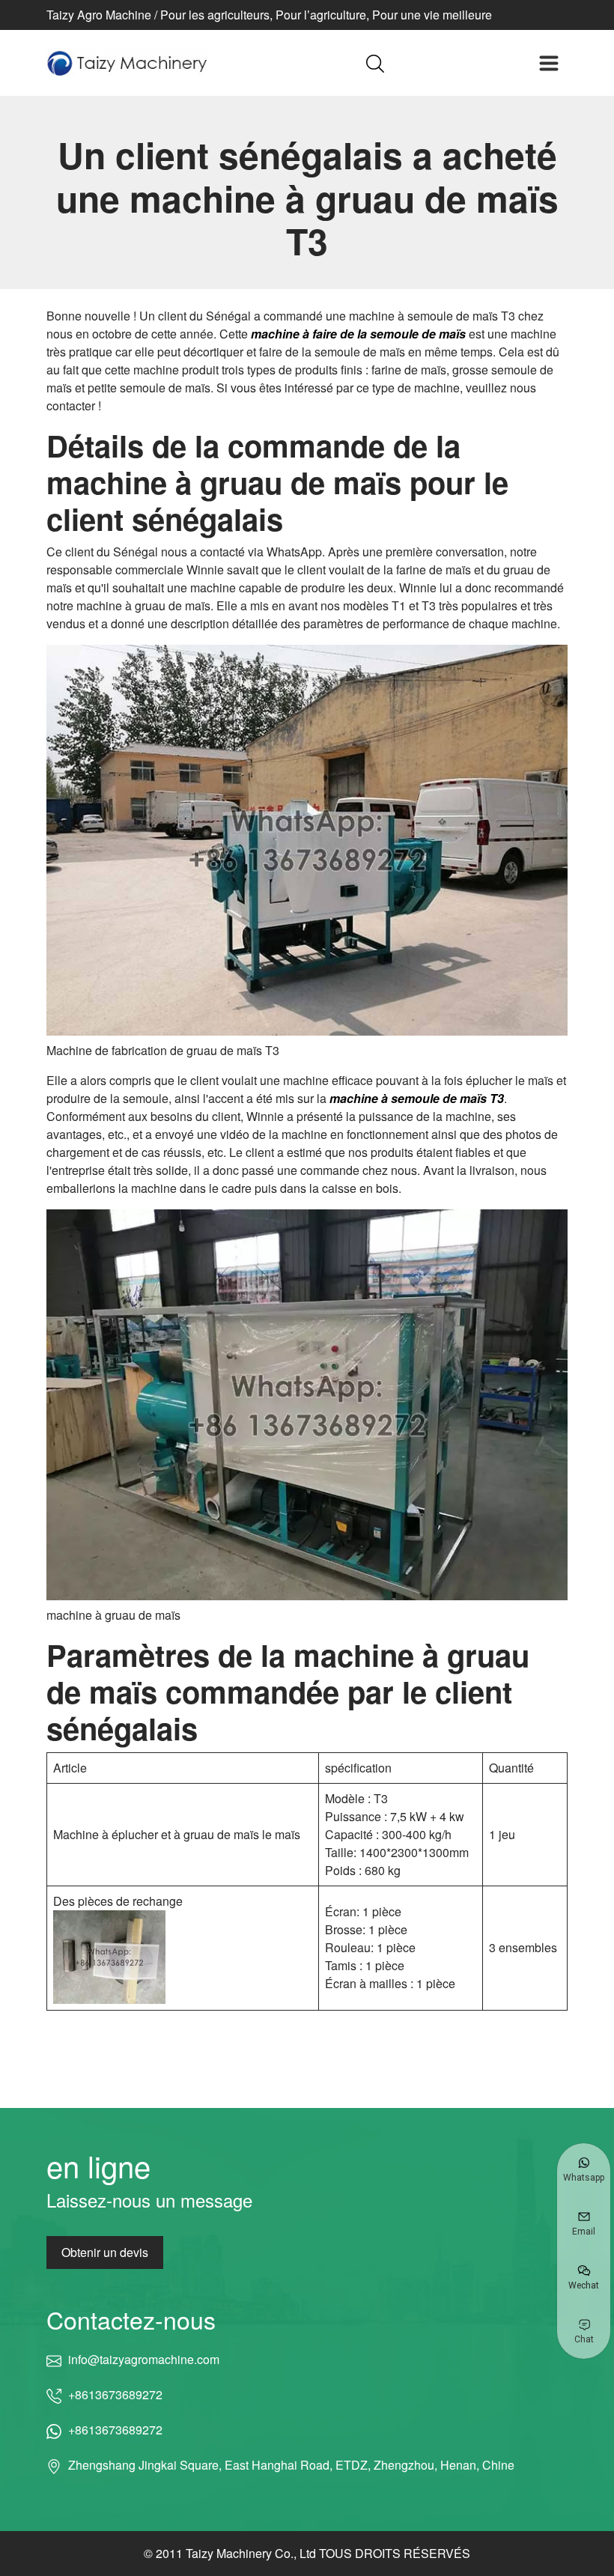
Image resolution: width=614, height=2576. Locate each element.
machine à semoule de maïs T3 (417, 1098)
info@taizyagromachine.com (143, 2359)
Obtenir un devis (105, 2252)
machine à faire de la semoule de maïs (358, 334)
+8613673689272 (115, 2394)
